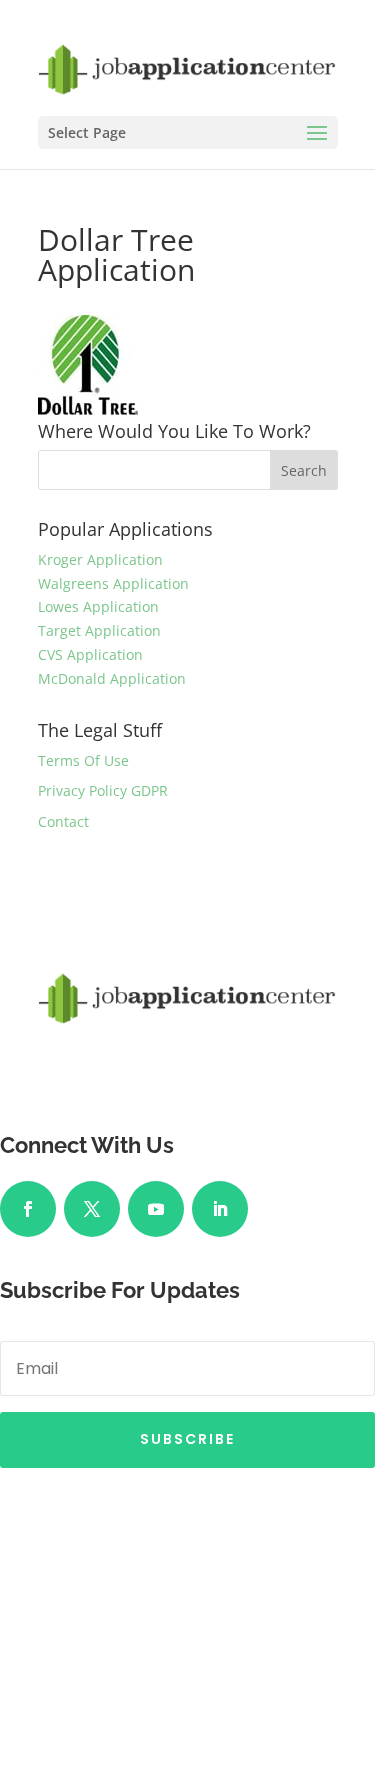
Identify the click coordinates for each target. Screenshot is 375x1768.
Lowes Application (98, 606)
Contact (63, 821)
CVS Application (90, 654)
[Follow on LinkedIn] (220, 1209)
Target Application (99, 630)
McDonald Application (112, 678)
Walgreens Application (113, 583)
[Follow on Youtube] (156, 1209)
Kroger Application (100, 559)
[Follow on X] (92, 1209)
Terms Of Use (83, 760)
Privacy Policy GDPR (103, 790)
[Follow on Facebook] (28, 1209)
